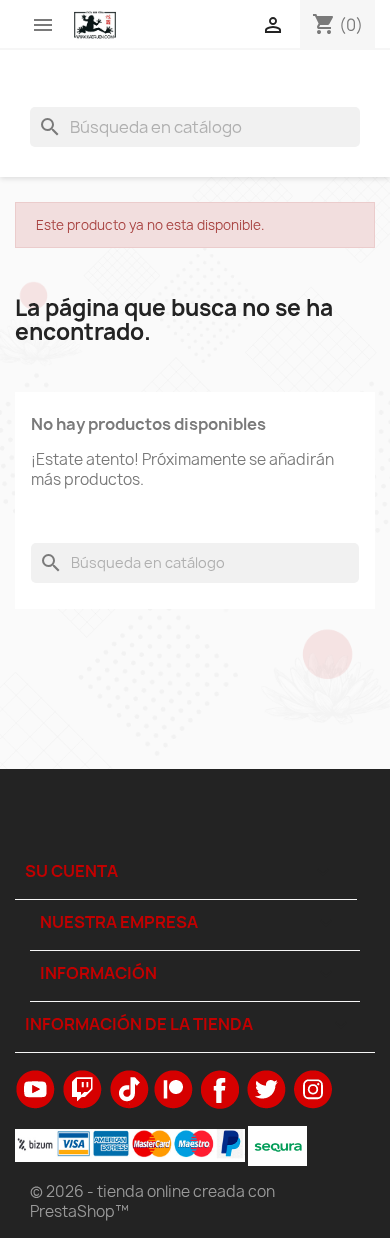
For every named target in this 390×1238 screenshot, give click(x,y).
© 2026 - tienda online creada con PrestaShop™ (152, 1201)
